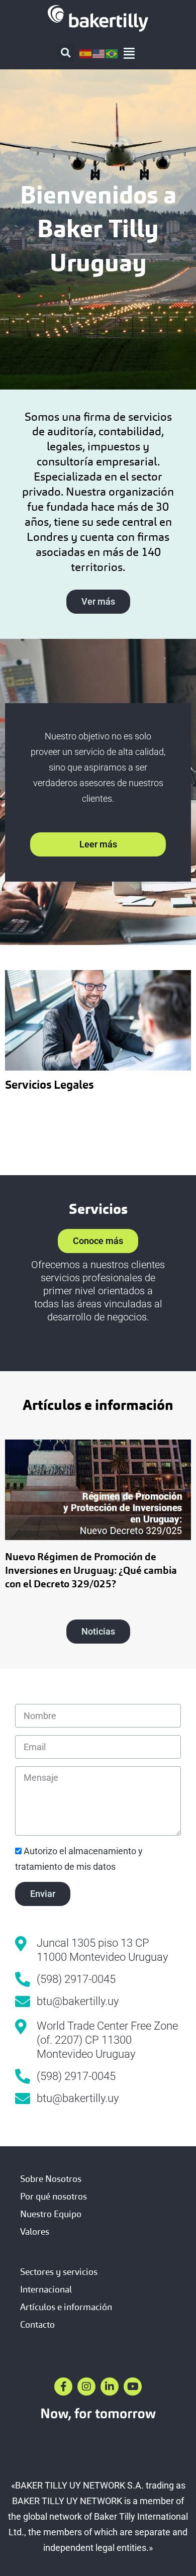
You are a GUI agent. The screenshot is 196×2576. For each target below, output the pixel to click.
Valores (35, 2231)
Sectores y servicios (59, 2272)
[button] (66, 53)
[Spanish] (86, 53)
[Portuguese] (112, 53)
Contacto (37, 2324)
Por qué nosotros (54, 2196)
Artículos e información (66, 2307)
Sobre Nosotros (51, 2179)
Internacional (46, 2289)
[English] (99, 53)
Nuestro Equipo (51, 2214)
